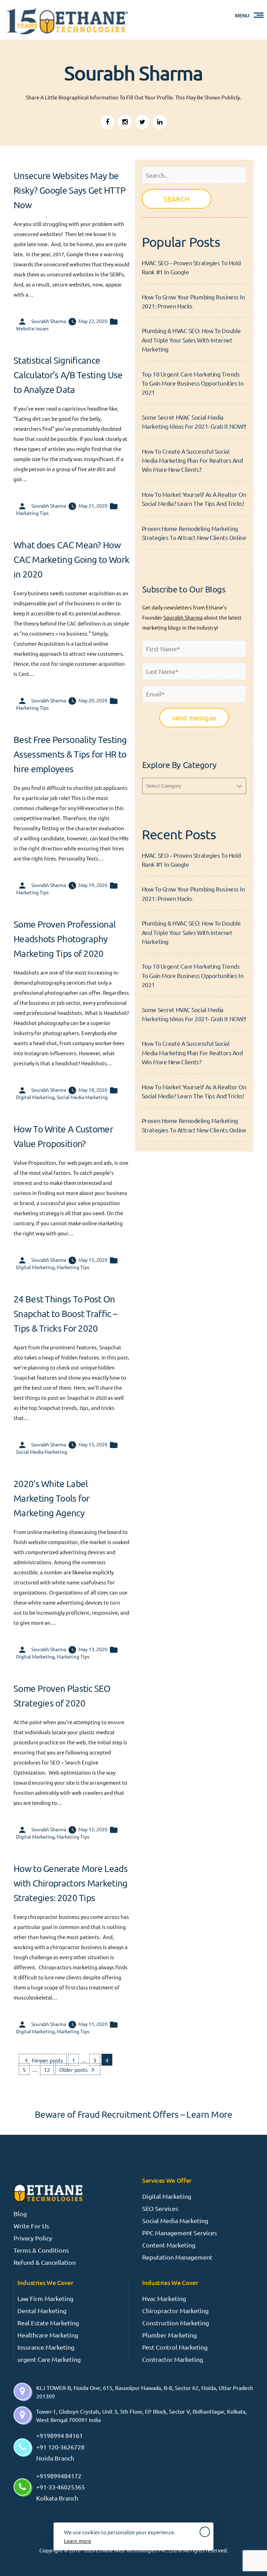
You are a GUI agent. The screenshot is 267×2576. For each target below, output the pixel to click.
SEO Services (160, 2208)
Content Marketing (169, 2245)
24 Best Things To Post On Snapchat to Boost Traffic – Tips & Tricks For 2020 (65, 1314)
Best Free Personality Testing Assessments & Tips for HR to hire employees (70, 754)
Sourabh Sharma (49, 321)
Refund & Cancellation (45, 2262)
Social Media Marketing (82, 1097)
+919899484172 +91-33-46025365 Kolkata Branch (60, 2487)
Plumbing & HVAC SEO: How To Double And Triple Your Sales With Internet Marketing (191, 340)
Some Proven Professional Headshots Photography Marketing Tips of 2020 (64, 939)
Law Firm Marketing (45, 2298)
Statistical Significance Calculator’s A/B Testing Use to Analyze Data (68, 375)
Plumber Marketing (169, 2335)
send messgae (194, 717)
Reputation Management (177, 2257)
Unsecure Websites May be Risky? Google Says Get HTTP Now (70, 190)
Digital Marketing (35, 1097)
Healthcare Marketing (48, 2335)
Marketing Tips (32, 513)
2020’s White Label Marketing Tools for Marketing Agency (52, 1498)
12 (47, 2069)
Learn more (78, 2541)
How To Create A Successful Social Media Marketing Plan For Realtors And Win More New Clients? (192, 460)
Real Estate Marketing (48, 2323)
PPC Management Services (180, 2233)
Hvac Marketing (164, 2298)
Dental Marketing (42, 2311)
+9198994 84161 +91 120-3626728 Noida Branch (60, 2447)
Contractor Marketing (173, 2359)
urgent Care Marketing (49, 2359)
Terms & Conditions (41, 2250)
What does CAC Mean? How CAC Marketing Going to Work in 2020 (71, 560)
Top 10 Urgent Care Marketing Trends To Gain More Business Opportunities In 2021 (193, 383)
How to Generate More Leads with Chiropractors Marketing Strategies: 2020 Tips (71, 1883)
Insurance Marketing (46, 2347)
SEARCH (177, 199)
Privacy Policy (33, 2238)
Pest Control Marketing (175, 2347)
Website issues (32, 328)
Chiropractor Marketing (175, 2311)
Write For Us (31, 2226)
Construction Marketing (176, 2323)
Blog (20, 2214)
